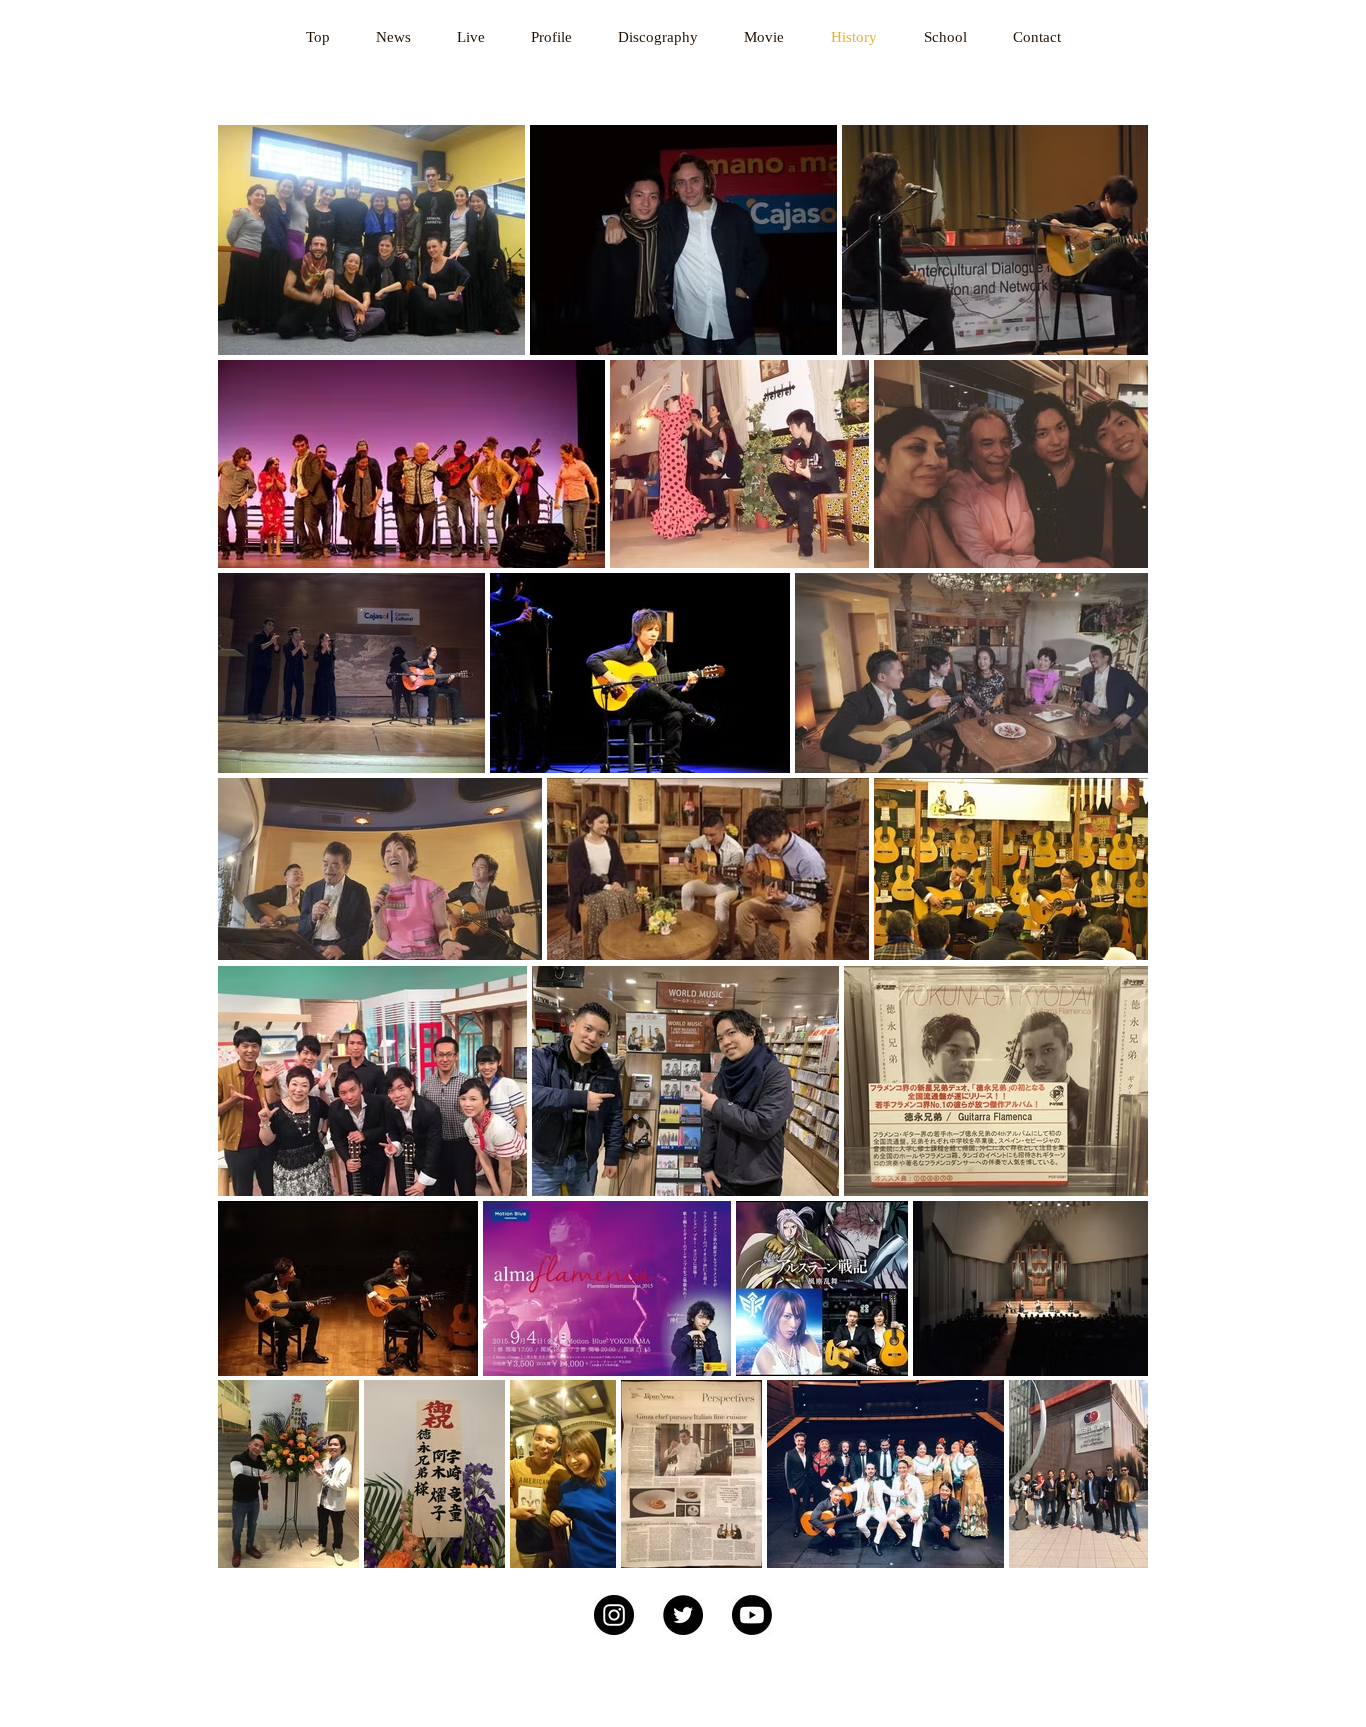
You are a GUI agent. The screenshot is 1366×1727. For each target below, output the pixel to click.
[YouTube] (752, 1615)
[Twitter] (683, 1615)
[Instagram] (614, 1615)
